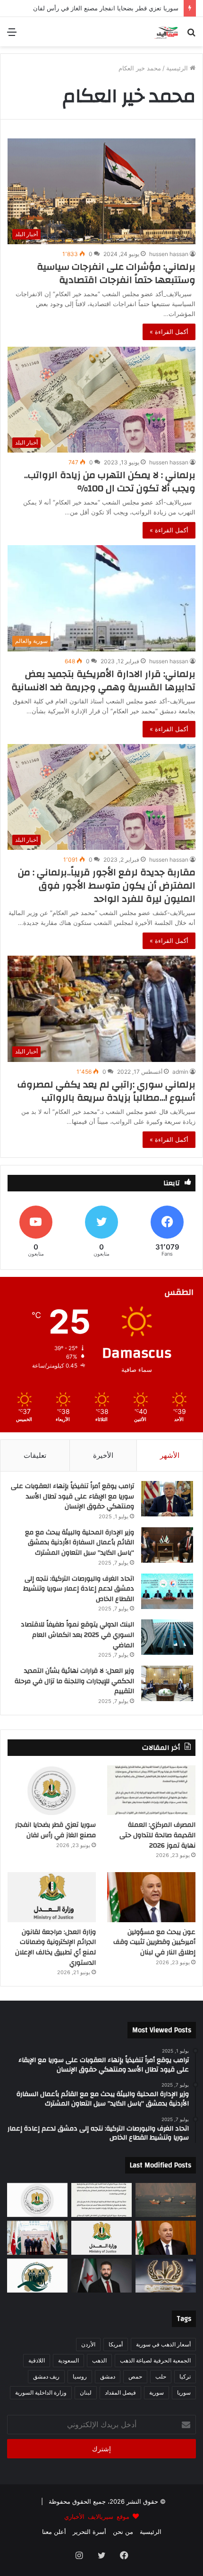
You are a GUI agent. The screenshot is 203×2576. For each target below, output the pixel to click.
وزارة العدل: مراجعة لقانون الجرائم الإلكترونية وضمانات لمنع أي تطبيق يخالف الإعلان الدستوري (55, 1947)
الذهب (99, 2360)
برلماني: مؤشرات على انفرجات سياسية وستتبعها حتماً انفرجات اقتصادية (116, 273)
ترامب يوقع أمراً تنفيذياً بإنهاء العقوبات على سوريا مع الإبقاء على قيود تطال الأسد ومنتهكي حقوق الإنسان (72, 1496)
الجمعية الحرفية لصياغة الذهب (155, 2360)
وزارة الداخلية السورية (41, 2392)
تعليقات (35, 1455)
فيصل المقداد (120, 2392)
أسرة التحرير (89, 2532)
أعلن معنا (54, 2532)
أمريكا (116, 2344)
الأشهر (170, 1455)
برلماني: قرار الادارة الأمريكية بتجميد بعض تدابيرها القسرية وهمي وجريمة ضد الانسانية (103, 680)
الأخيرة (103, 1455)
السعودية (68, 2360)
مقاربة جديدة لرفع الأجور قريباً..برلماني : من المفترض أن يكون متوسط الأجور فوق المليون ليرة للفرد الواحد (107, 886)
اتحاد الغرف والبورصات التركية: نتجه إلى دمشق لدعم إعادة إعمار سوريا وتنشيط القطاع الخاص (79, 1589)
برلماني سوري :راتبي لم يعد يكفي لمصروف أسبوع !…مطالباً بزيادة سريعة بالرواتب (106, 1091)
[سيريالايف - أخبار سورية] (167, 32)
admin (180, 1072)
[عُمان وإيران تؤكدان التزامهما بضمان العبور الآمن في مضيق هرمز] (166, 2200)
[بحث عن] (191, 35)
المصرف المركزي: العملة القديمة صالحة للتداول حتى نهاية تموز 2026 (157, 1835)
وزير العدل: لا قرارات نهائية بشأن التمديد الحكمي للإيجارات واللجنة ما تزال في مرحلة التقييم (74, 1681)
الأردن (88, 2344)
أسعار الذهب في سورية (163, 2344)
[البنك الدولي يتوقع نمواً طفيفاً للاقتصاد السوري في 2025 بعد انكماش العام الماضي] (167, 1637)
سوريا (184, 2392)
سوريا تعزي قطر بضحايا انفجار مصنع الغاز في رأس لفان (55, 1830)
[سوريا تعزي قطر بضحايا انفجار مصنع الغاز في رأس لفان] (52, 1790)
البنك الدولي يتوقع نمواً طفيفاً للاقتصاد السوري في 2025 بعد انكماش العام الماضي (77, 1635)
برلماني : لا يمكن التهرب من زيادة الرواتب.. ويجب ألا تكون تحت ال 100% (110, 482)
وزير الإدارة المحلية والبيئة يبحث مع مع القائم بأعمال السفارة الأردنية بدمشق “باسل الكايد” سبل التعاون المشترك (80, 1543)
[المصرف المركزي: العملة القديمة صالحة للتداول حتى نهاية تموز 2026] (151, 1790)
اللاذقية (37, 2360)
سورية (156, 2392)
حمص (135, 2376)
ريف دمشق (46, 2376)
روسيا (80, 2376)
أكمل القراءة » (169, 332)
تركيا (185, 2376)
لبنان (86, 2392)
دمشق (108, 2376)
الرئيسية (178, 68)
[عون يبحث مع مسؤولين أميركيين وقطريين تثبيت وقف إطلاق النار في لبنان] (151, 1897)
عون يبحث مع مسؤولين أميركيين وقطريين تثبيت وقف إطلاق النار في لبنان (154, 1942)
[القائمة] (12, 35)
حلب (161, 2376)
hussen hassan (169, 254)
